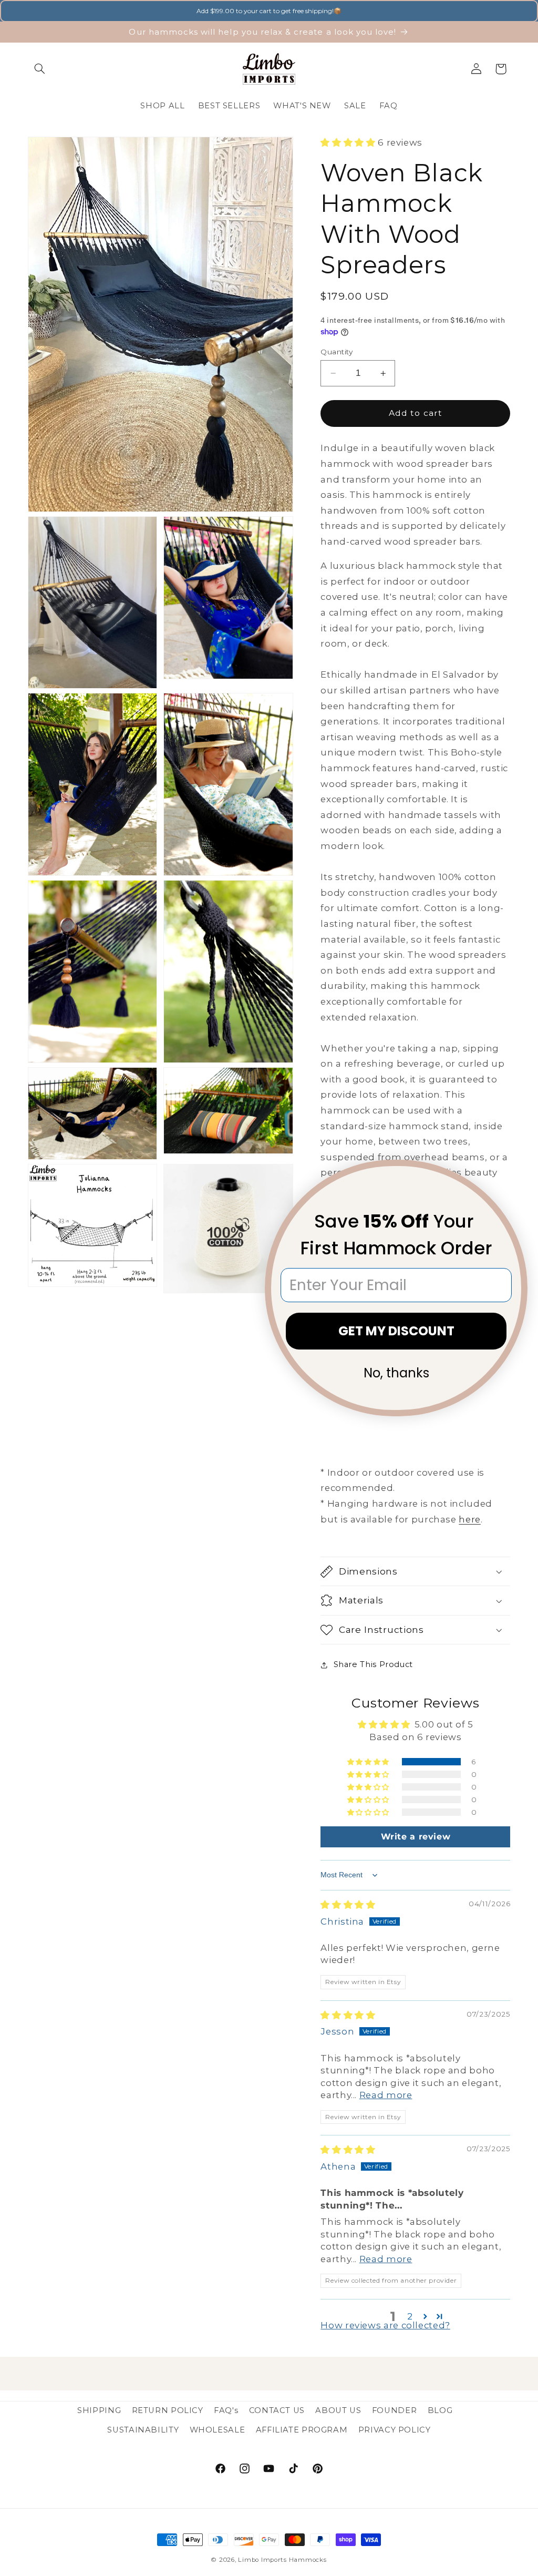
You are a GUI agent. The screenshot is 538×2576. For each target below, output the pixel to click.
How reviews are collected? (385, 2325)
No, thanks (396, 1373)
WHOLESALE (218, 2430)
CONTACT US (277, 2410)
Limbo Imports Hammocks (282, 2560)
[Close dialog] (513, 1174)
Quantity (337, 352)
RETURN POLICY (168, 2410)
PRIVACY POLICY (395, 2430)
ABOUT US (338, 2410)
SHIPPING (99, 2410)
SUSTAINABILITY (143, 2430)
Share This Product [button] (373, 1664)
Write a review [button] (416, 1837)
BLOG (440, 2410)
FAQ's (226, 2410)
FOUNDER (394, 2410)
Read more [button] (386, 2095)
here (470, 1519)
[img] (348, 1905)
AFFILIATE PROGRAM (302, 2430)
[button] (40, 69)
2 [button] (410, 2316)
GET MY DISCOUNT (396, 1331)
